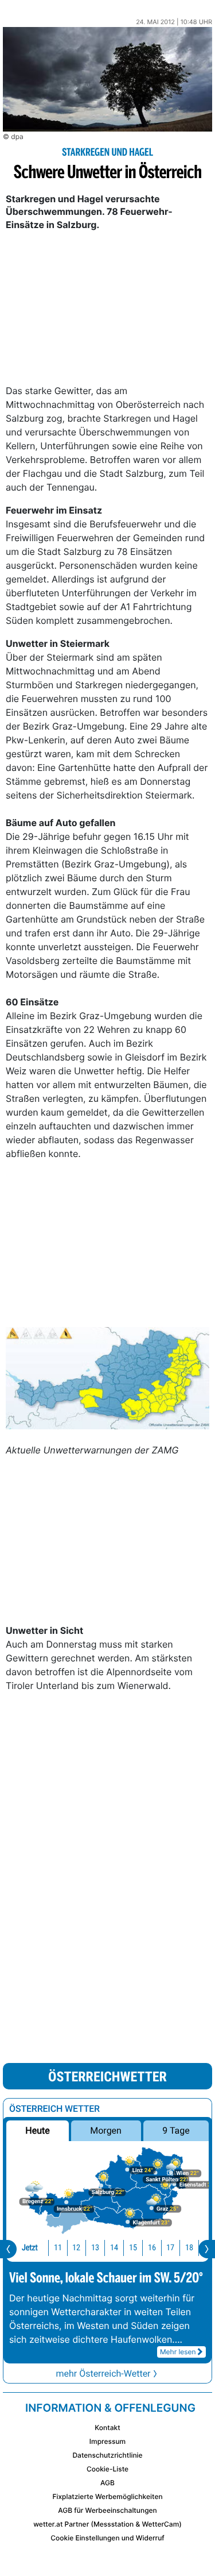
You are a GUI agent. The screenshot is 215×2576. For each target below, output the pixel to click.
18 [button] (189, 2248)
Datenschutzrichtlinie (107, 2455)
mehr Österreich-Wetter (103, 2373)
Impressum (107, 2441)
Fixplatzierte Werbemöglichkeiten (107, 2496)
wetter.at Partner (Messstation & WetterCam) (107, 2524)
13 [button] (95, 2248)
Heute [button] (37, 2130)
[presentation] (8, 2249)
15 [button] (133, 2248)
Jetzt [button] (30, 2248)
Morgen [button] (106, 2130)
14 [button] (114, 2248)
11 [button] (58, 2248)
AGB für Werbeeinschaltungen (107, 2510)
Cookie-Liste (107, 2469)
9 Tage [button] (176, 2130)
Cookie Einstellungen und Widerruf (107, 2538)
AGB (107, 2483)
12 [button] (76, 2248)
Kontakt (107, 2427)
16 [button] (152, 2248)
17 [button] (170, 2248)
